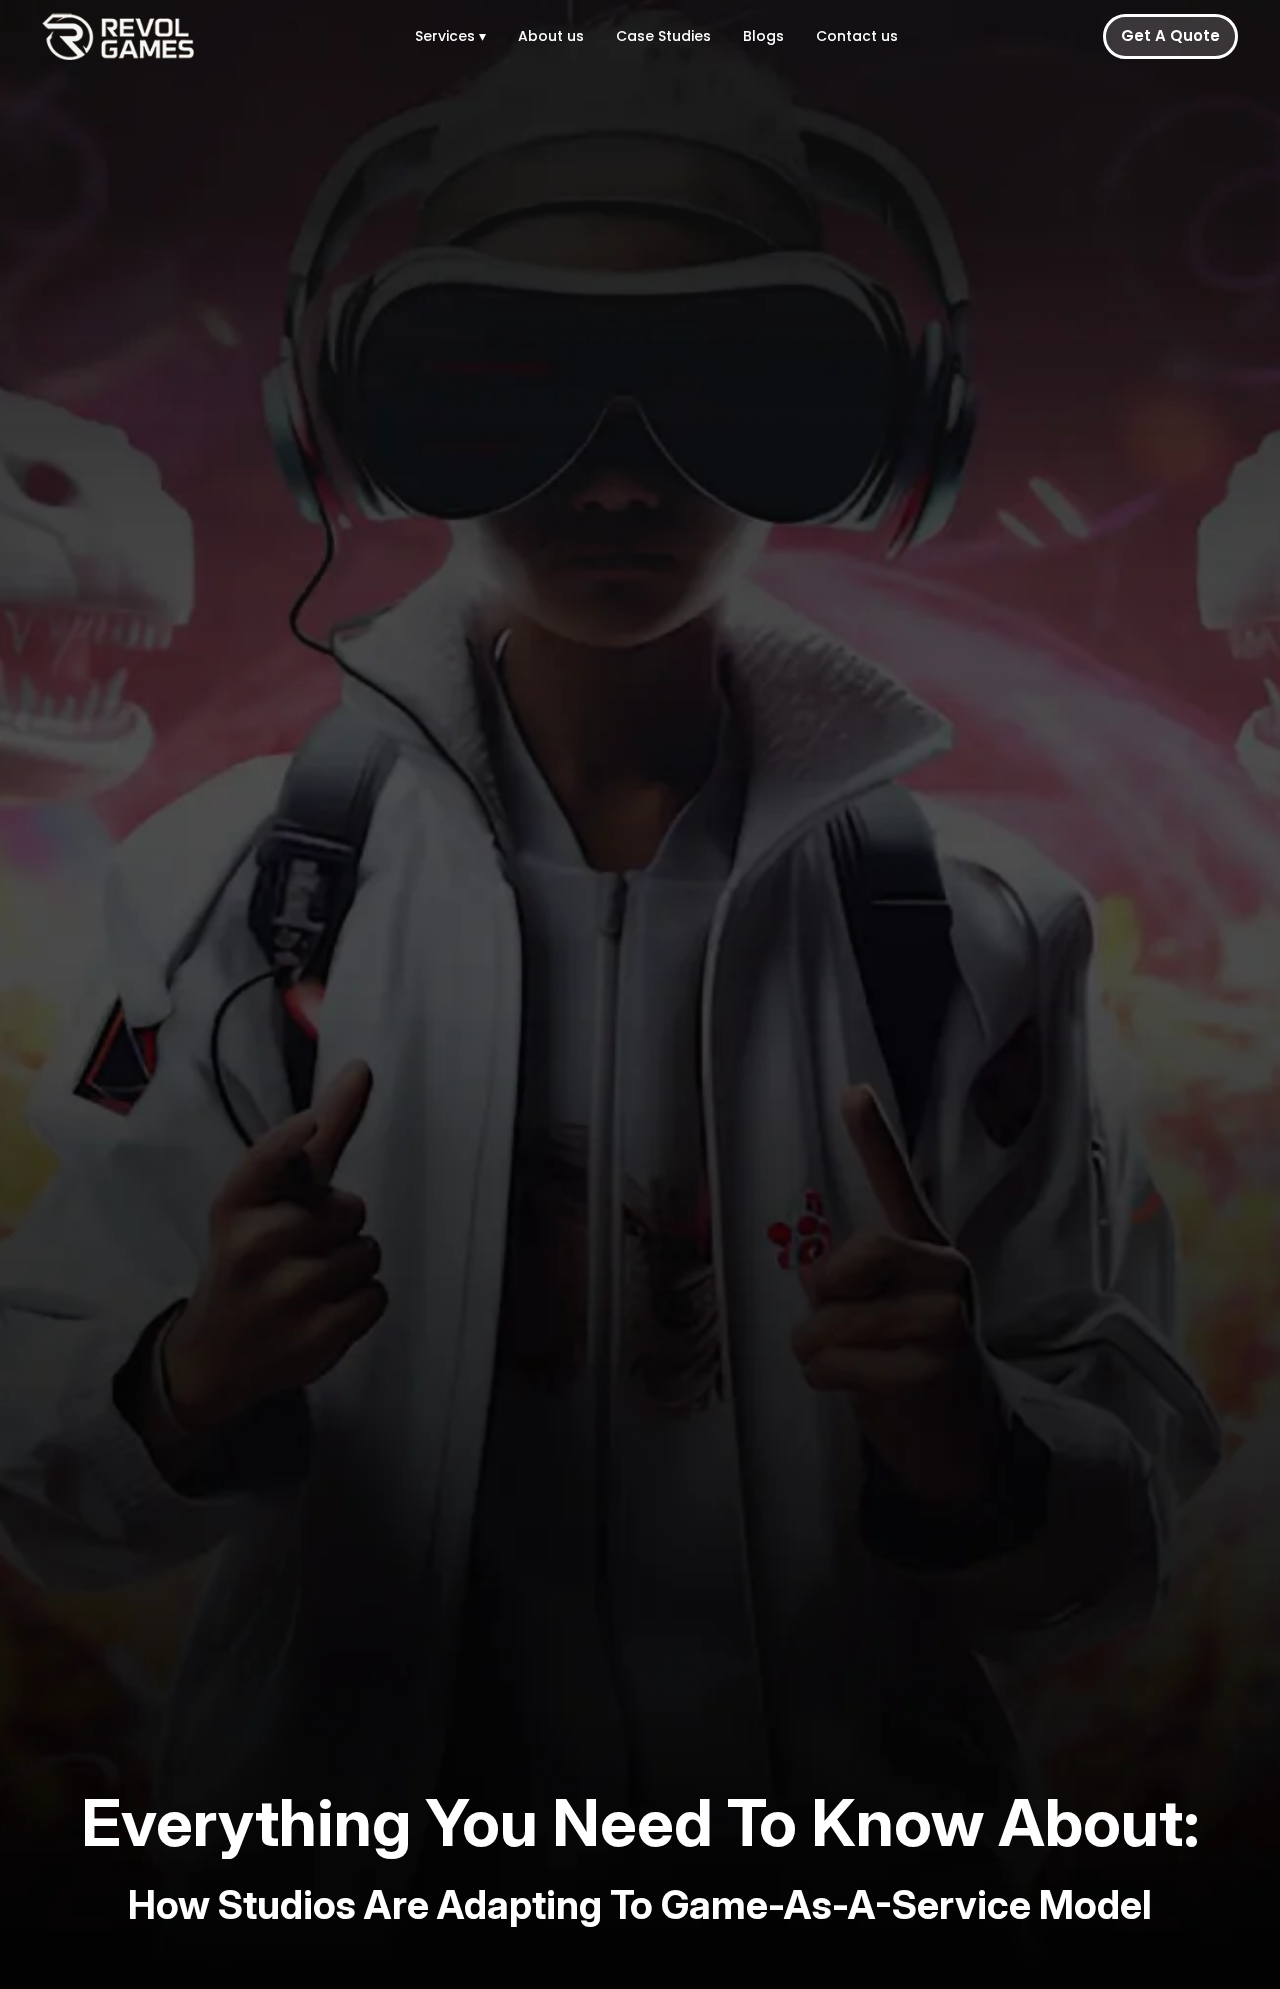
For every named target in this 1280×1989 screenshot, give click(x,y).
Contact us (857, 36)
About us (551, 36)
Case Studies (663, 36)
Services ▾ (450, 36)
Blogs (763, 36)
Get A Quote (1170, 35)
